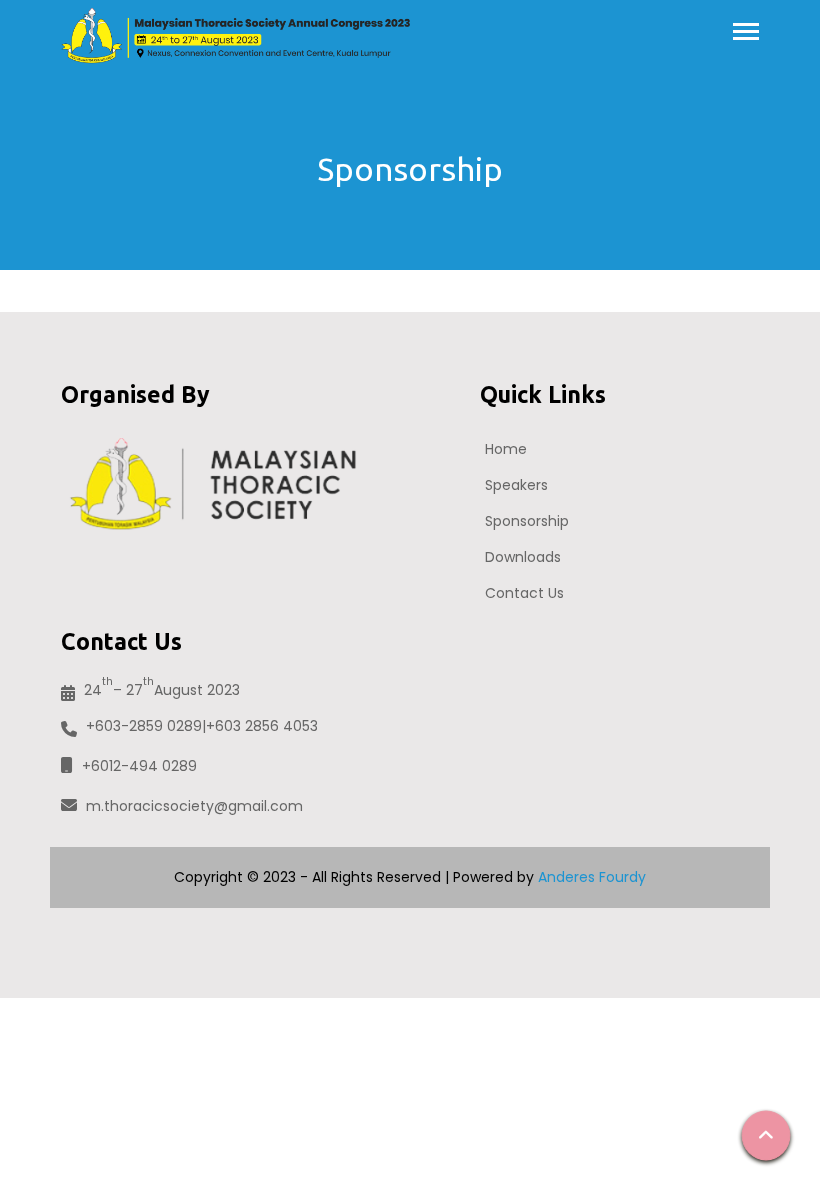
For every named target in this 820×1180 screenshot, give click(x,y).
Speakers (516, 485)
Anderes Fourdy (592, 877)
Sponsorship (527, 521)
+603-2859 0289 (144, 726)
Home (506, 449)
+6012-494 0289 (139, 766)
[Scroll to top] (766, 1135)
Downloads (523, 557)
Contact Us (524, 593)
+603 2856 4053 (262, 726)
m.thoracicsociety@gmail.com (194, 806)
